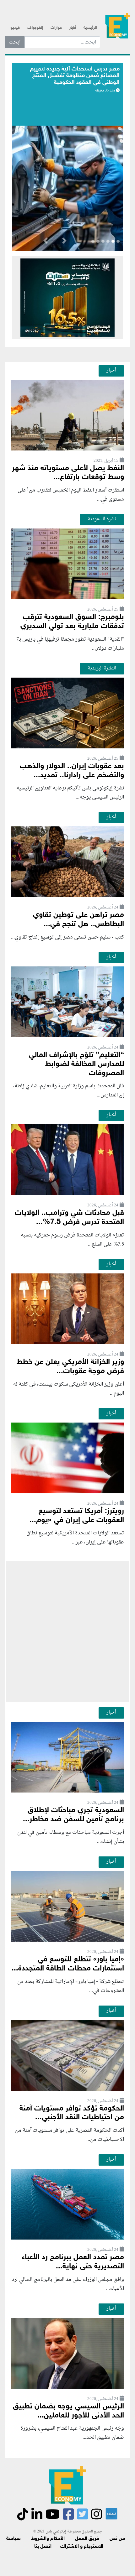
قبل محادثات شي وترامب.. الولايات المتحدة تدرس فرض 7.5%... (69, 1218)
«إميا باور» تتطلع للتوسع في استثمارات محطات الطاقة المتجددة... (68, 1964)
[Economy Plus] (118, 25)
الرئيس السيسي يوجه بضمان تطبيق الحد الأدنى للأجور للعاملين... (68, 2411)
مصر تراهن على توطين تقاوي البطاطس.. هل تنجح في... (78, 920)
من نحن (117, 2539)
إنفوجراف (35, 28)
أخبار (73, 28)
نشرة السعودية (102, 519)
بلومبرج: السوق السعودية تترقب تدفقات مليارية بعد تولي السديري (72, 622)
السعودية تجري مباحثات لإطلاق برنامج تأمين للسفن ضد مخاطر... (73, 1815)
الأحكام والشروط (48, 2539)
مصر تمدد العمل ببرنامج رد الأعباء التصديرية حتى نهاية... (73, 2262)
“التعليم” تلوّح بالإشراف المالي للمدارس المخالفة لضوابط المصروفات (76, 1064)
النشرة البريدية (102, 668)
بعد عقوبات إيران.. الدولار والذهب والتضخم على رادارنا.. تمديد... (72, 771)
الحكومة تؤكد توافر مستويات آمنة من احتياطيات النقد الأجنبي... (72, 2113)
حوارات (56, 28)
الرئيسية (90, 28)
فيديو (15, 28)
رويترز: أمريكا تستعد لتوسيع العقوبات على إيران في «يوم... (77, 1516)
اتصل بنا (43, 2547)
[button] (64, 242)
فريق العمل (87, 2539)
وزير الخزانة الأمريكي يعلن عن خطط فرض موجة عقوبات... (70, 1367)
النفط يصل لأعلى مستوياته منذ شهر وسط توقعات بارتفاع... (68, 473)
